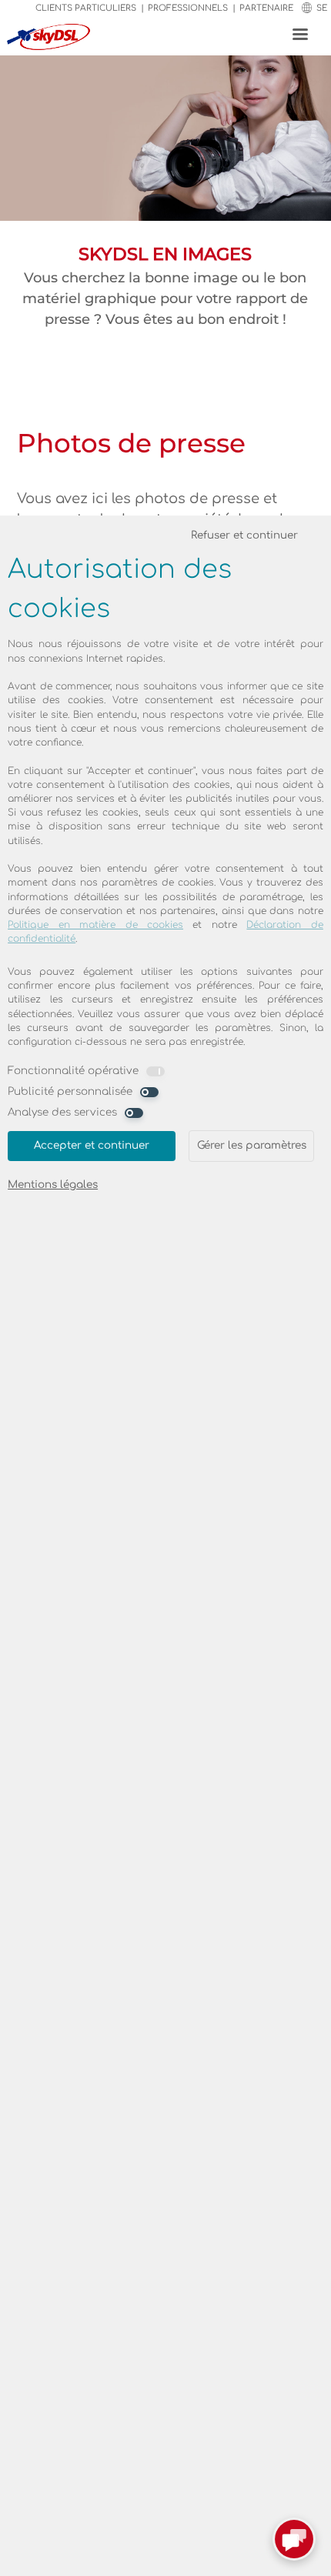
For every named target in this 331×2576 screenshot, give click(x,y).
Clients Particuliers (86, 8)
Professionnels (188, 8)
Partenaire (266, 8)
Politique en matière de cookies (95, 925)
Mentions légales (53, 1185)
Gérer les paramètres (252, 1145)
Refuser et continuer (244, 535)
